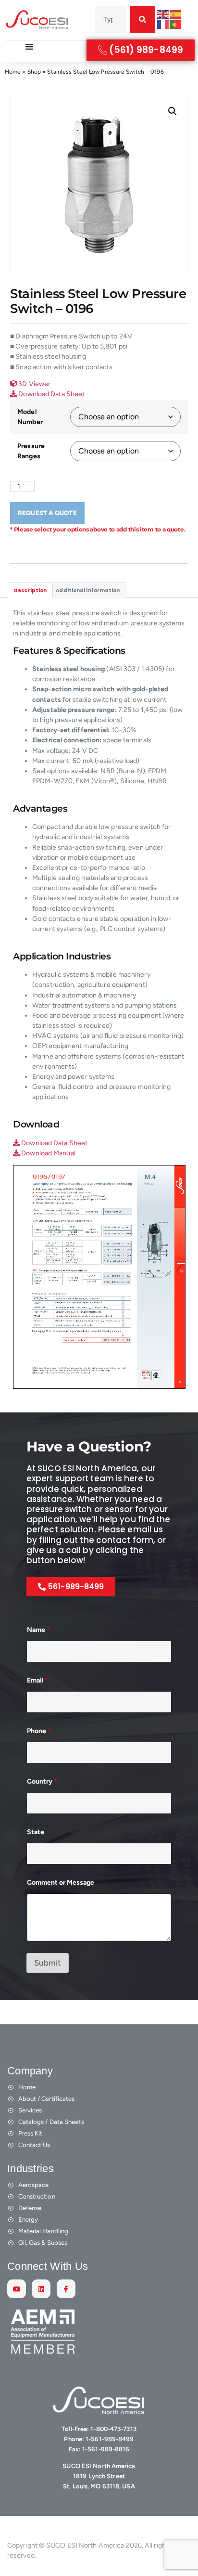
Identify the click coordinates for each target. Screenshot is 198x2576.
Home (13, 72)
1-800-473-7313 (113, 2429)
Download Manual (48, 1153)
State (36, 1832)
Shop (34, 72)
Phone (39, 1731)
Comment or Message (61, 1883)
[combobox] (111, 19)
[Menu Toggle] (29, 47)
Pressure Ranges (31, 451)
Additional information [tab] (88, 590)
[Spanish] (176, 14)
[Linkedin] (41, 2289)
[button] (173, 111)
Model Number (30, 417)
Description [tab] (30, 590)
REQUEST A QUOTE (47, 513)
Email (37, 1680)
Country (42, 1781)
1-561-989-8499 (110, 2439)
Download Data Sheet (51, 394)
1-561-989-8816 (106, 2449)
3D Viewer (34, 384)
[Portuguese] (176, 24)
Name (38, 1630)
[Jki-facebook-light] (66, 2289)
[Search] (142, 19)
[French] (163, 24)
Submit (48, 1963)
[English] (163, 14)
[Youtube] (17, 2289)
